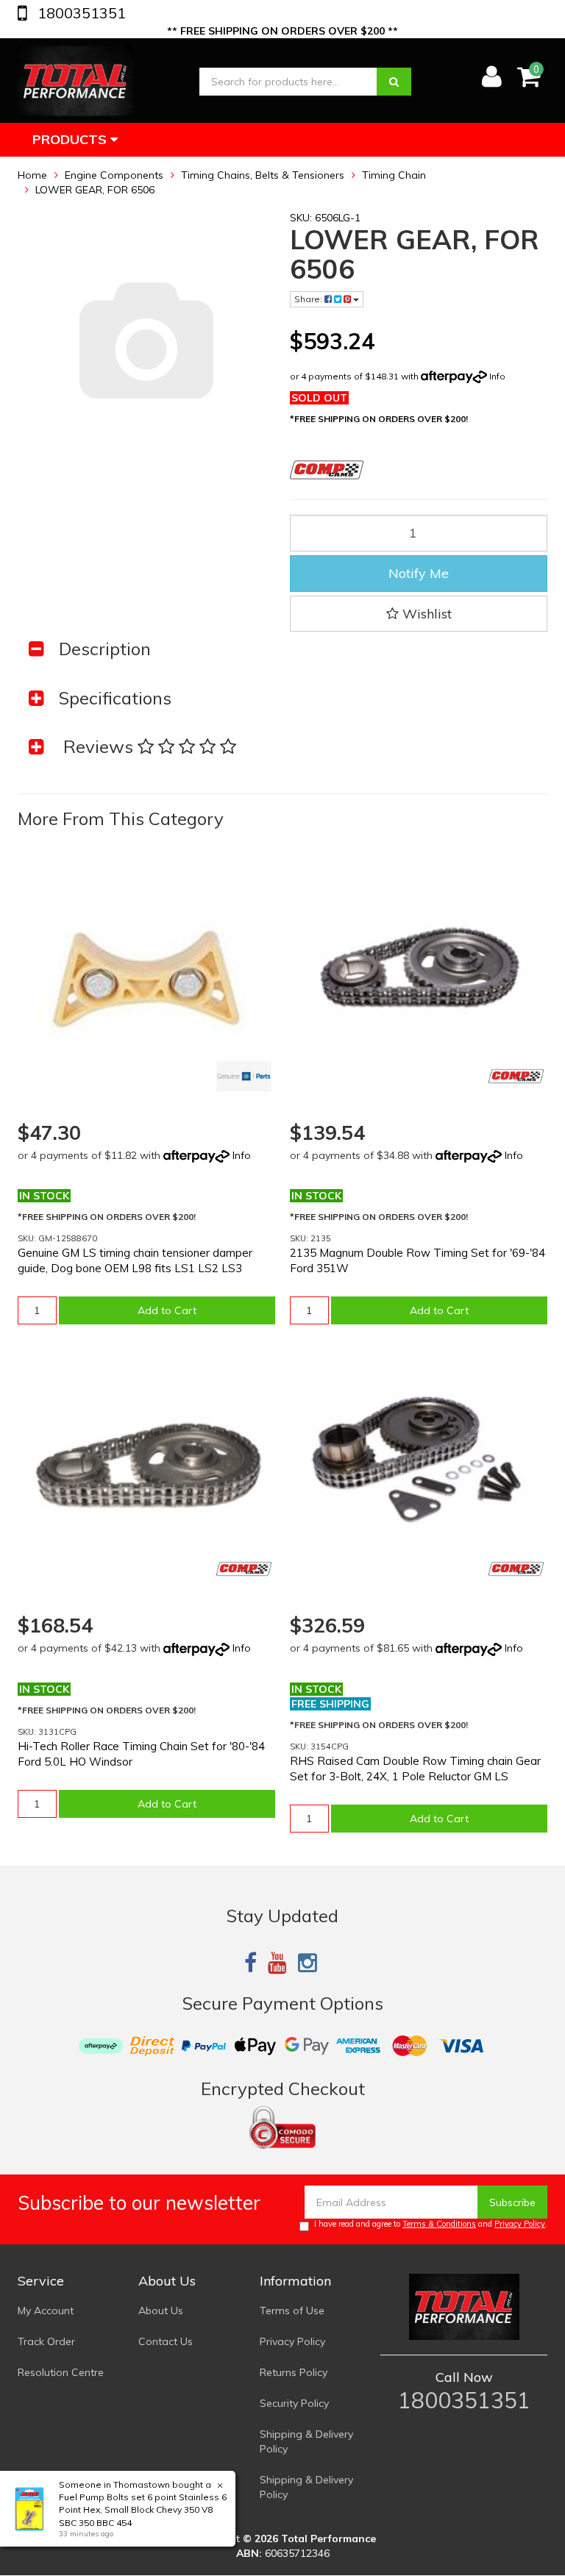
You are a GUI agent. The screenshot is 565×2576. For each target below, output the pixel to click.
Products (71, 139)
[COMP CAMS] (516, 1076)
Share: (309, 299)
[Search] (394, 82)
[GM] (244, 1076)
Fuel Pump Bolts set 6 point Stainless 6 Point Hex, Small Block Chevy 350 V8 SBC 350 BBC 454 (143, 2509)
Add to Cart (167, 1310)
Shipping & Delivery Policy (306, 2441)
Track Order (46, 2341)
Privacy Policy (520, 2224)
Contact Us (166, 2341)
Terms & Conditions (439, 2224)
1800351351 (80, 13)
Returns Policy (294, 2372)
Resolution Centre (61, 2372)
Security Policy (294, 2403)
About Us (161, 2311)
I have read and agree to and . (431, 2224)
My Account (46, 2311)
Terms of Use (292, 2311)
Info (497, 376)
